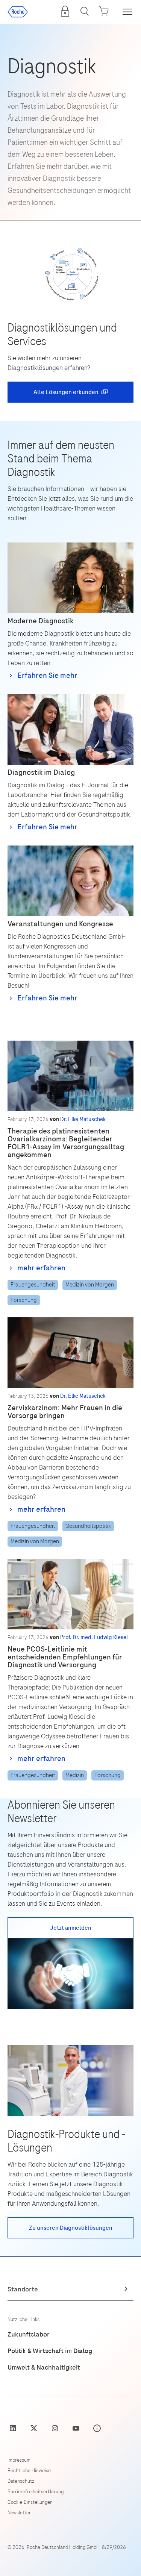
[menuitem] (65, 11)
